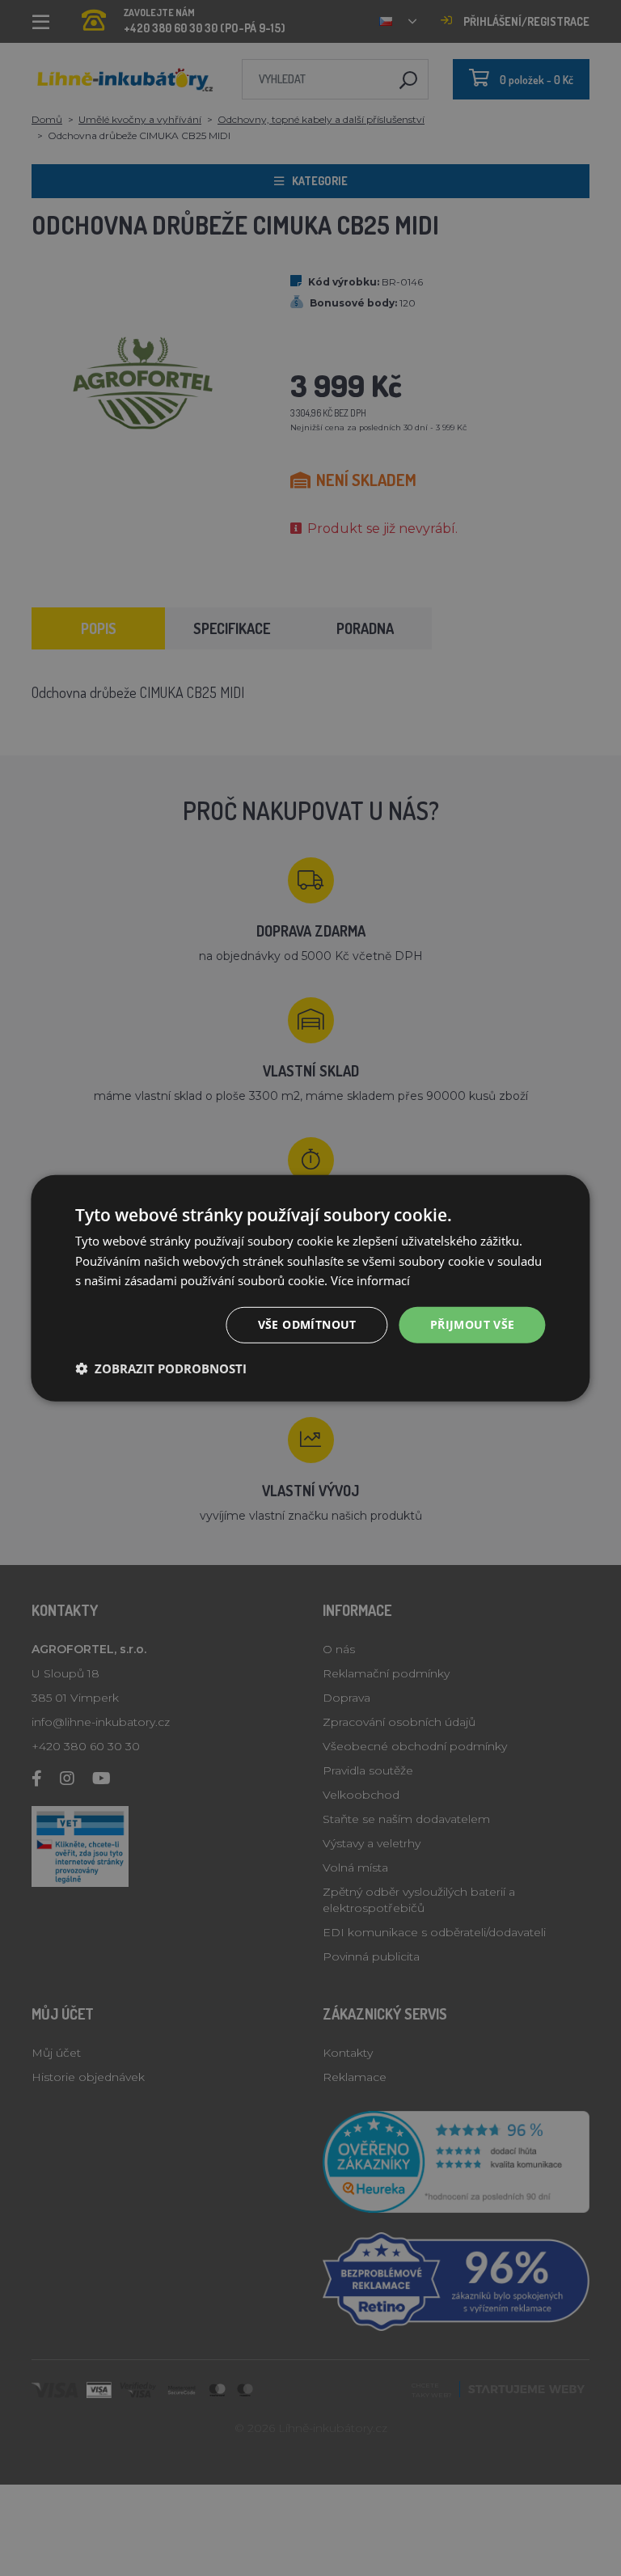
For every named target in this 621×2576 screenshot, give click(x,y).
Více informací (370, 1280)
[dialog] (310, 1288)
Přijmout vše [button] (473, 1324)
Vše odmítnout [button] (307, 1324)
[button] (161, 1368)
